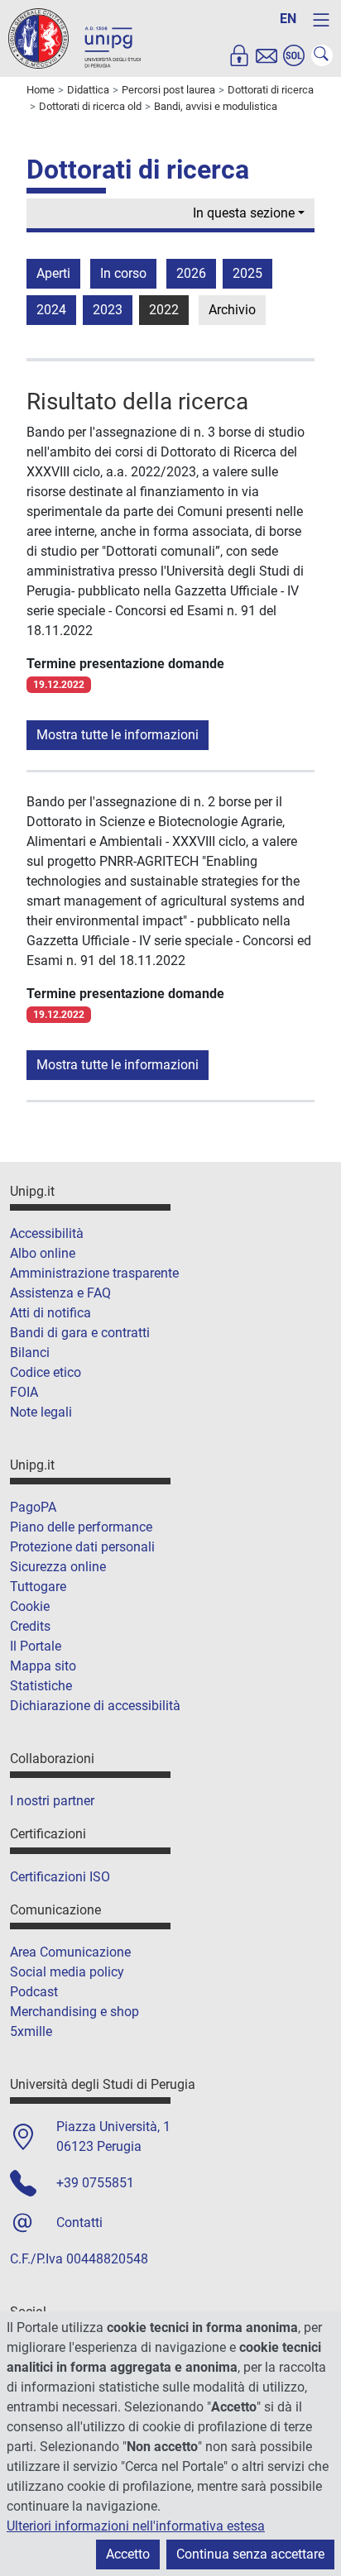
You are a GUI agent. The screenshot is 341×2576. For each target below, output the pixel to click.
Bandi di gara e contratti (80, 1333)
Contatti (79, 2222)
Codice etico (46, 1372)
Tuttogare (38, 1587)
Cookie (30, 1606)
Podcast (34, 1992)
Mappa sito (43, 1666)
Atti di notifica (50, 1313)
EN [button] (288, 19)
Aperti (53, 273)
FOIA (24, 1392)
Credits (30, 1626)
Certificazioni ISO (60, 1877)
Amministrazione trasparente (94, 1273)
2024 (51, 310)
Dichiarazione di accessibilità (95, 1706)
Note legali (41, 1412)
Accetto (128, 2554)
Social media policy (67, 1972)
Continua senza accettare (250, 2554)
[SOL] (294, 55)
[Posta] (267, 55)
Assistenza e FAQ (60, 1293)
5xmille (31, 2031)
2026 (191, 273)
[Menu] (321, 20)
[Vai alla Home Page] (74, 38)
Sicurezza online (58, 1567)
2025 (247, 273)
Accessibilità (47, 1233)
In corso (123, 273)
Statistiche (41, 1686)
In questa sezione (244, 213)
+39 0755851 (95, 2183)
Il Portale (36, 1646)
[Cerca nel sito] (322, 55)
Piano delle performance (81, 1527)
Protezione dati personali (82, 1547)
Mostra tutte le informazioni (118, 735)
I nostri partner (52, 1801)
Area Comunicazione (70, 1952)
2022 (164, 310)
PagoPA (33, 1507)
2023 (108, 310)
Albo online (43, 1253)
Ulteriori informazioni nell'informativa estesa (136, 2526)
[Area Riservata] (239, 55)
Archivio (232, 310)
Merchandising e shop (74, 2012)
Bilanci (30, 1353)
